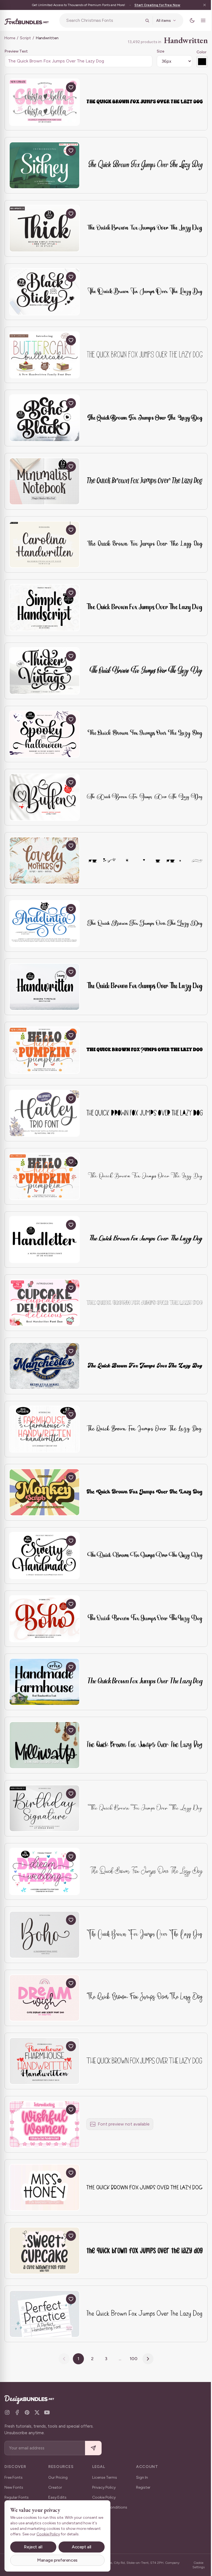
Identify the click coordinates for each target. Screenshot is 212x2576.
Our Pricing (58, 2477)
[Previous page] (62, 2359)
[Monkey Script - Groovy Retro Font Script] (44, 1492)
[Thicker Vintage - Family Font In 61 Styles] (44, 671)
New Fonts (14, 2487)
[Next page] (146, 2359)
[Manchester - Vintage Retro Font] (44, 1366)
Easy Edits (57, 2497)
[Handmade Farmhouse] (44, 1682)
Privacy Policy (104, 2487)
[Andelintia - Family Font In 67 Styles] (44, 924)
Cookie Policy (104, 2497)
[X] (37, 2412)
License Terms (105, 2477)
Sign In (142, 2477)
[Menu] (199, 20)
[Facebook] (17, 2412)
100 (132, 2359)
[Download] (58, 87)
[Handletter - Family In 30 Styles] (44, 1240)
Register (143, 2487)
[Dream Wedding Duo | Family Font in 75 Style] (44, 1871)
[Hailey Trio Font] (44, 1113)
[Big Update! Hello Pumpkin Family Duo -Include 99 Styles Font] (44, 1176)
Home (10, 38)
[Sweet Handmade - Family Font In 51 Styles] (44, 1556)
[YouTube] (47, 2412)
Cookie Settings (195, 2565)
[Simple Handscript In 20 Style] (44, 608)
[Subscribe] (93, 2448)
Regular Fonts (17, 2497)
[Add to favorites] (71, 87)
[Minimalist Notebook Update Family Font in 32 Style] (44, 481)
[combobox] (102, 20)
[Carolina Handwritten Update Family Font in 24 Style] (44, 545)
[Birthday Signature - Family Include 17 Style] (44, 1808)
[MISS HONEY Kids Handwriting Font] (44, 2188)
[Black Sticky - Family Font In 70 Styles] (44, 292)
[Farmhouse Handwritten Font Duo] (44, 2061)
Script (25, 38)
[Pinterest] (27, 2412)
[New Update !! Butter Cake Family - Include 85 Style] (44, 355)
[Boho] (44, 1935)
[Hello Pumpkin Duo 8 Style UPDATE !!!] (44, 1050)
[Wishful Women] (44, 2124)
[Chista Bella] (44, 102)
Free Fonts (14, 2477)
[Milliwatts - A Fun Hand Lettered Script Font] (44, 1745)
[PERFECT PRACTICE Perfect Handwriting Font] (44, 2314)
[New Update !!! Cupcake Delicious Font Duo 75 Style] (44, 1303)
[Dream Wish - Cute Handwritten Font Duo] (44, 1998)
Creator (55, 2487)
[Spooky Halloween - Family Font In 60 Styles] (44, 734)
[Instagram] (7, 2412)
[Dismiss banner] (200, 5)
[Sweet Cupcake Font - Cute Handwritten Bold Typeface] (44, 2251)
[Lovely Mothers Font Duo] (44, 860)
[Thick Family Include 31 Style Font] (44, 228)
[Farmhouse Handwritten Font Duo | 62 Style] (44, 1429)
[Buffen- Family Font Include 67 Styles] (44, 797)
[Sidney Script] (44, 165)
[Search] (143, 20)
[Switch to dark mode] (188, 20)
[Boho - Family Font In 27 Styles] (44, 1619)
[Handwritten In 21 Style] (44, 987)
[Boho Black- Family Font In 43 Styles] (44, 418)
